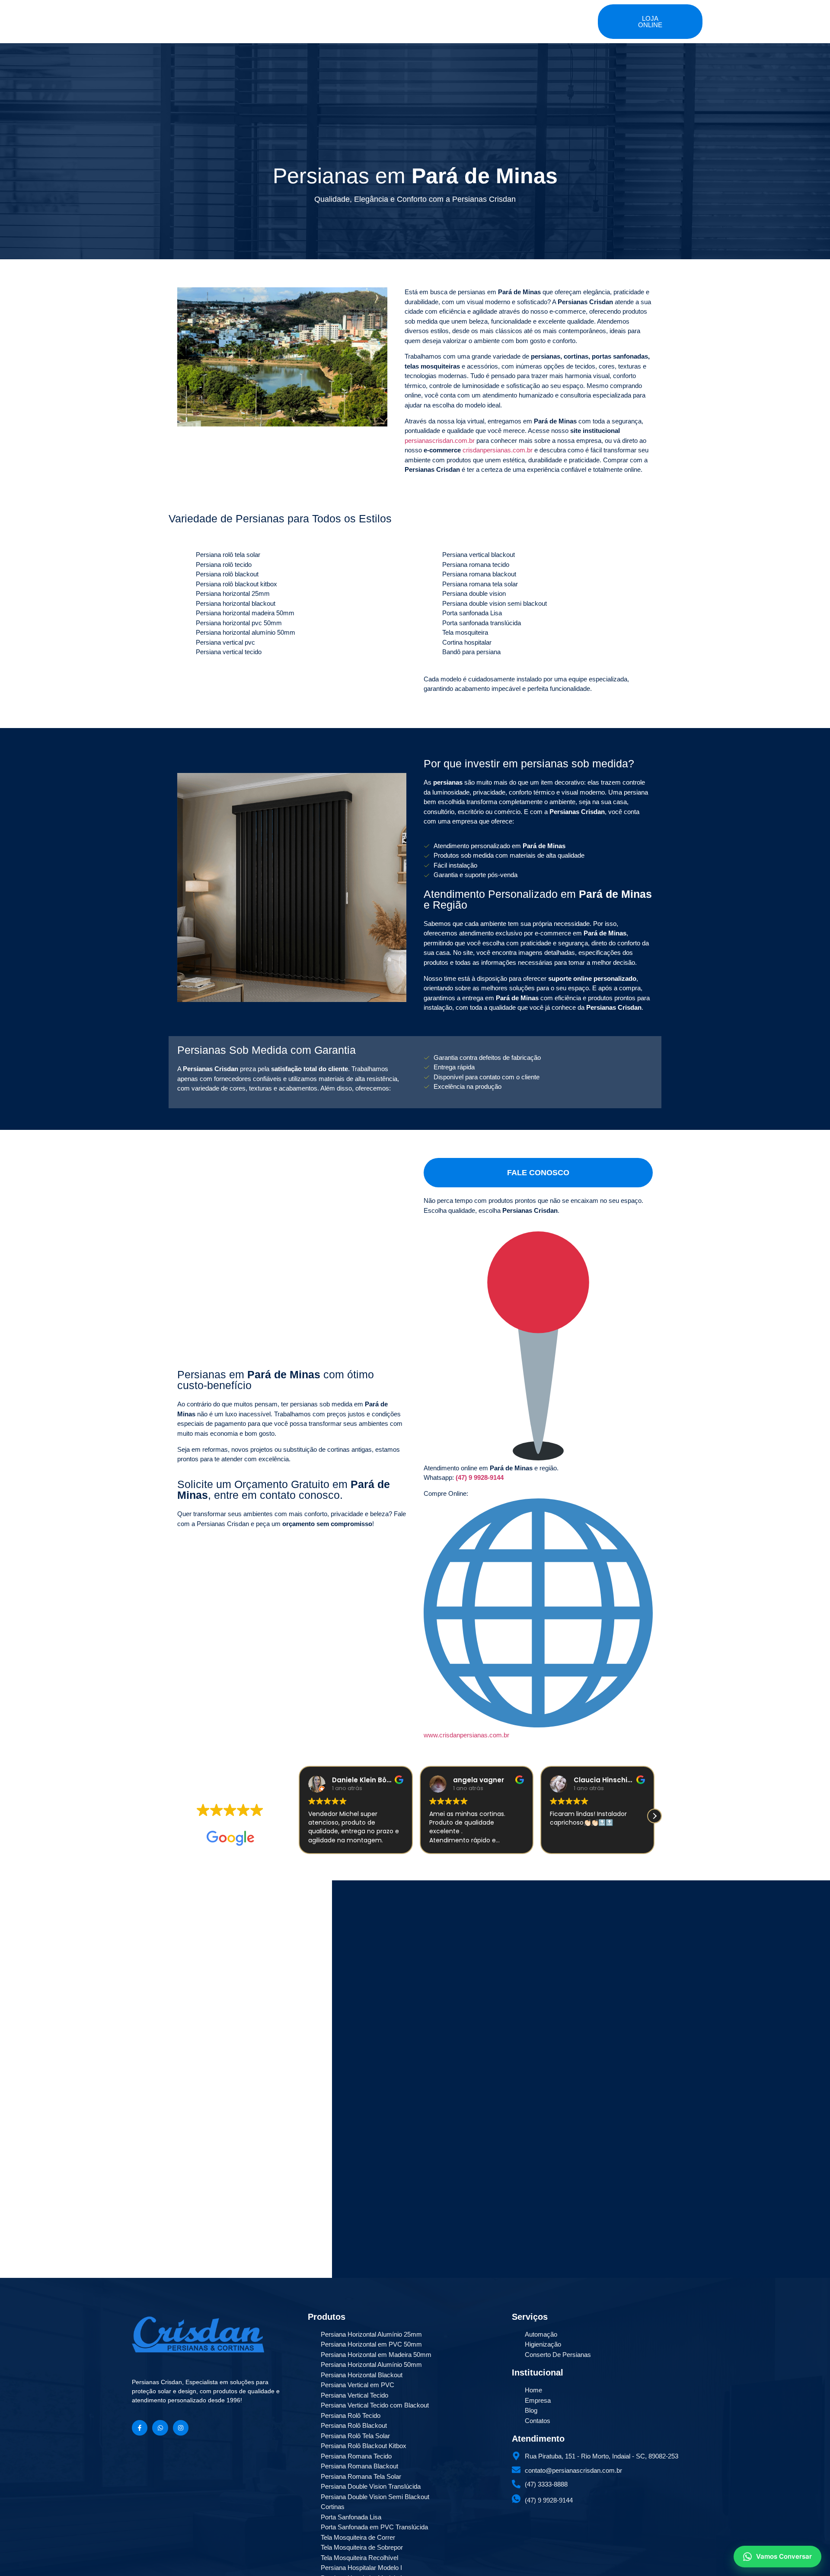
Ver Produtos (174, 2053)
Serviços (423, 17)
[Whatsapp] (160, 2428)
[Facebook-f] (140, 2428)
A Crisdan (337, 17)
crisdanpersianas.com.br (498, 450)
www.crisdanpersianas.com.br (466, 1735)
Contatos (495, 17)
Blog (458, 17)
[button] (299, 1816)
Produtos (381, 17)
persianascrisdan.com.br (440, 440)
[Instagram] (181, 2428)
